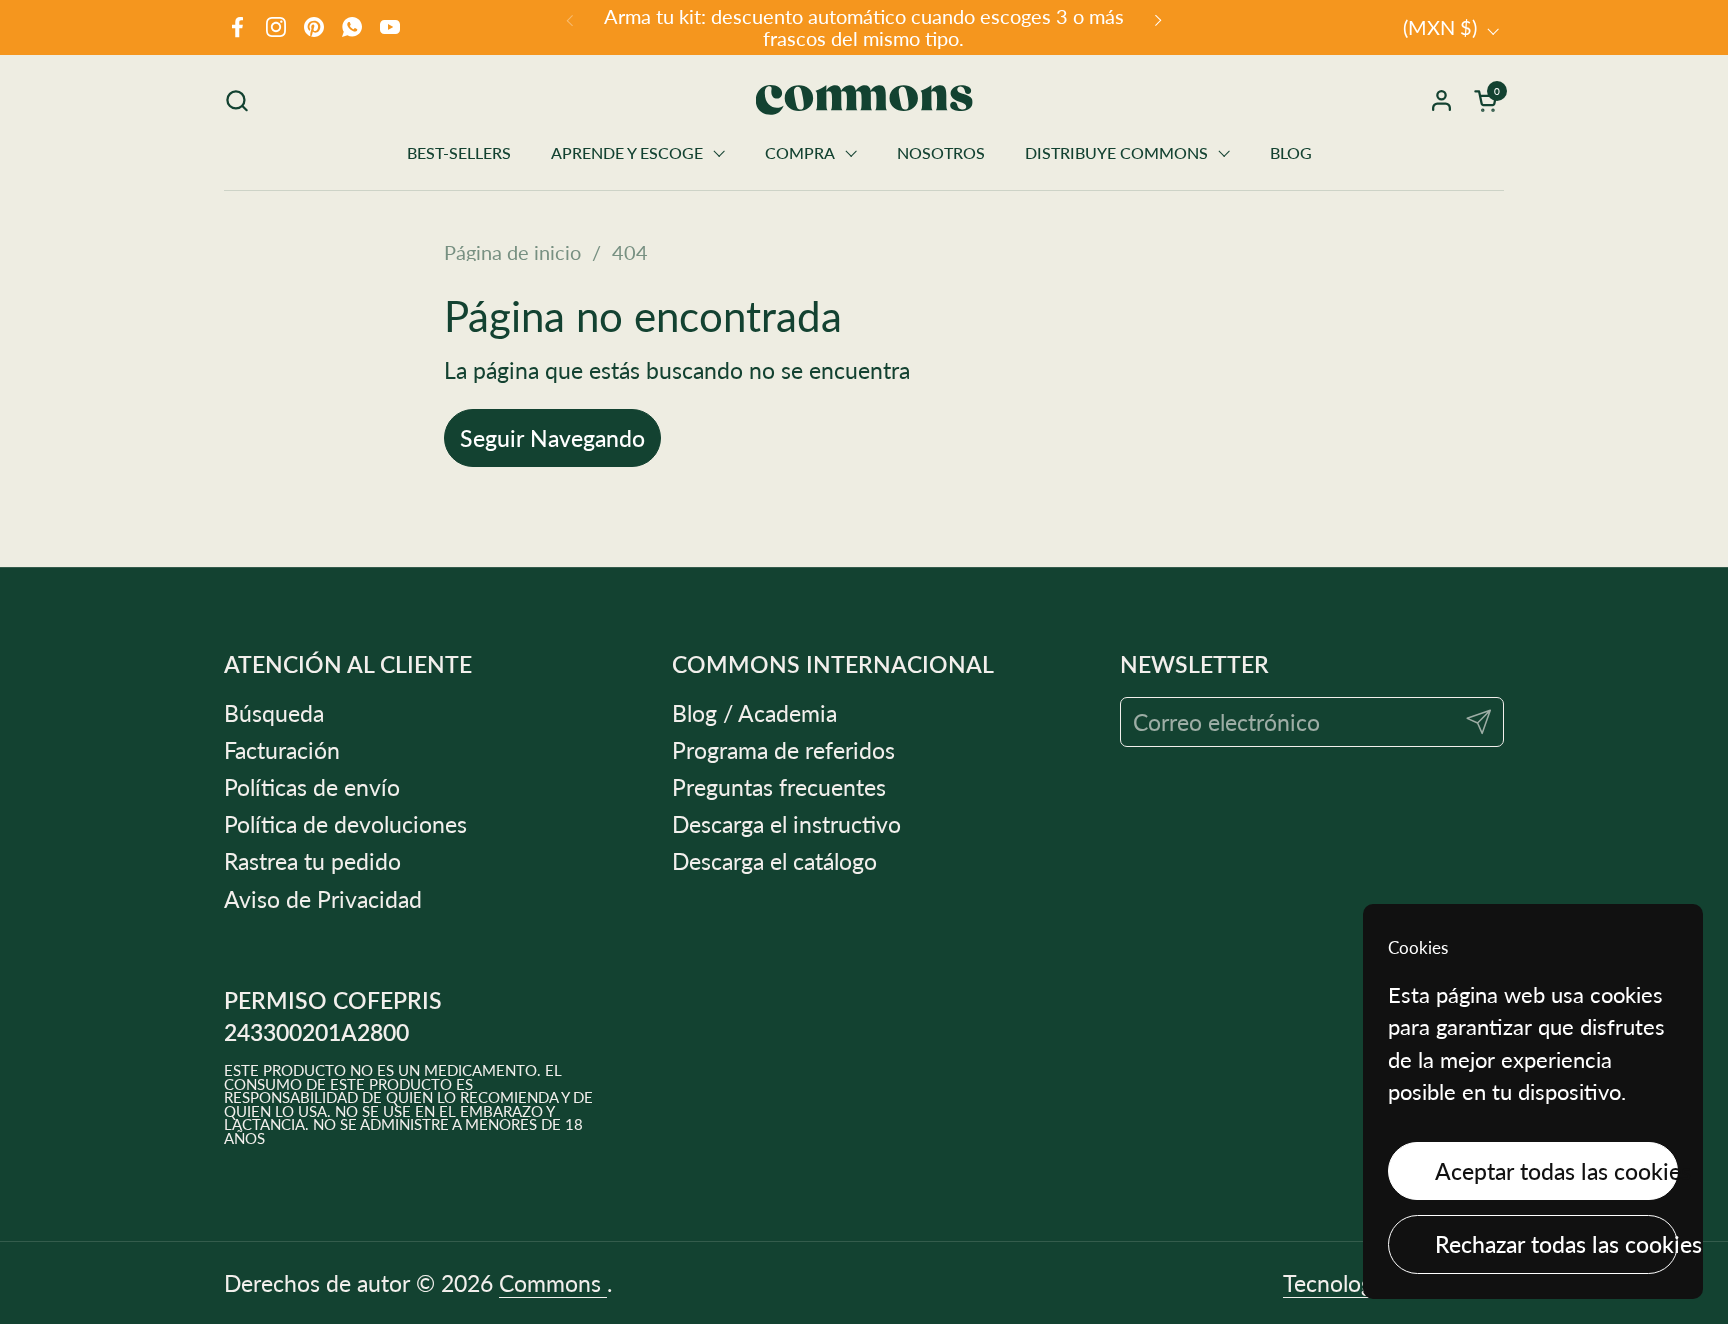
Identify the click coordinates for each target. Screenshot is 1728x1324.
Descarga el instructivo (786, 824)
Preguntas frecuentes (779, 787)
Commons (553, 1283)
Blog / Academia (754, 713)
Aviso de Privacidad (323, 899)
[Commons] (864, 100)
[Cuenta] (1441, 100)
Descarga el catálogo (774, 861)
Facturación (282, 750)
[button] (236, 100)
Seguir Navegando (552, 438)
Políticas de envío (312, 787)
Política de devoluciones (345, 824)
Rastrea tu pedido (312, 861)
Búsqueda (274, 713)
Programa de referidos (783, 750)
